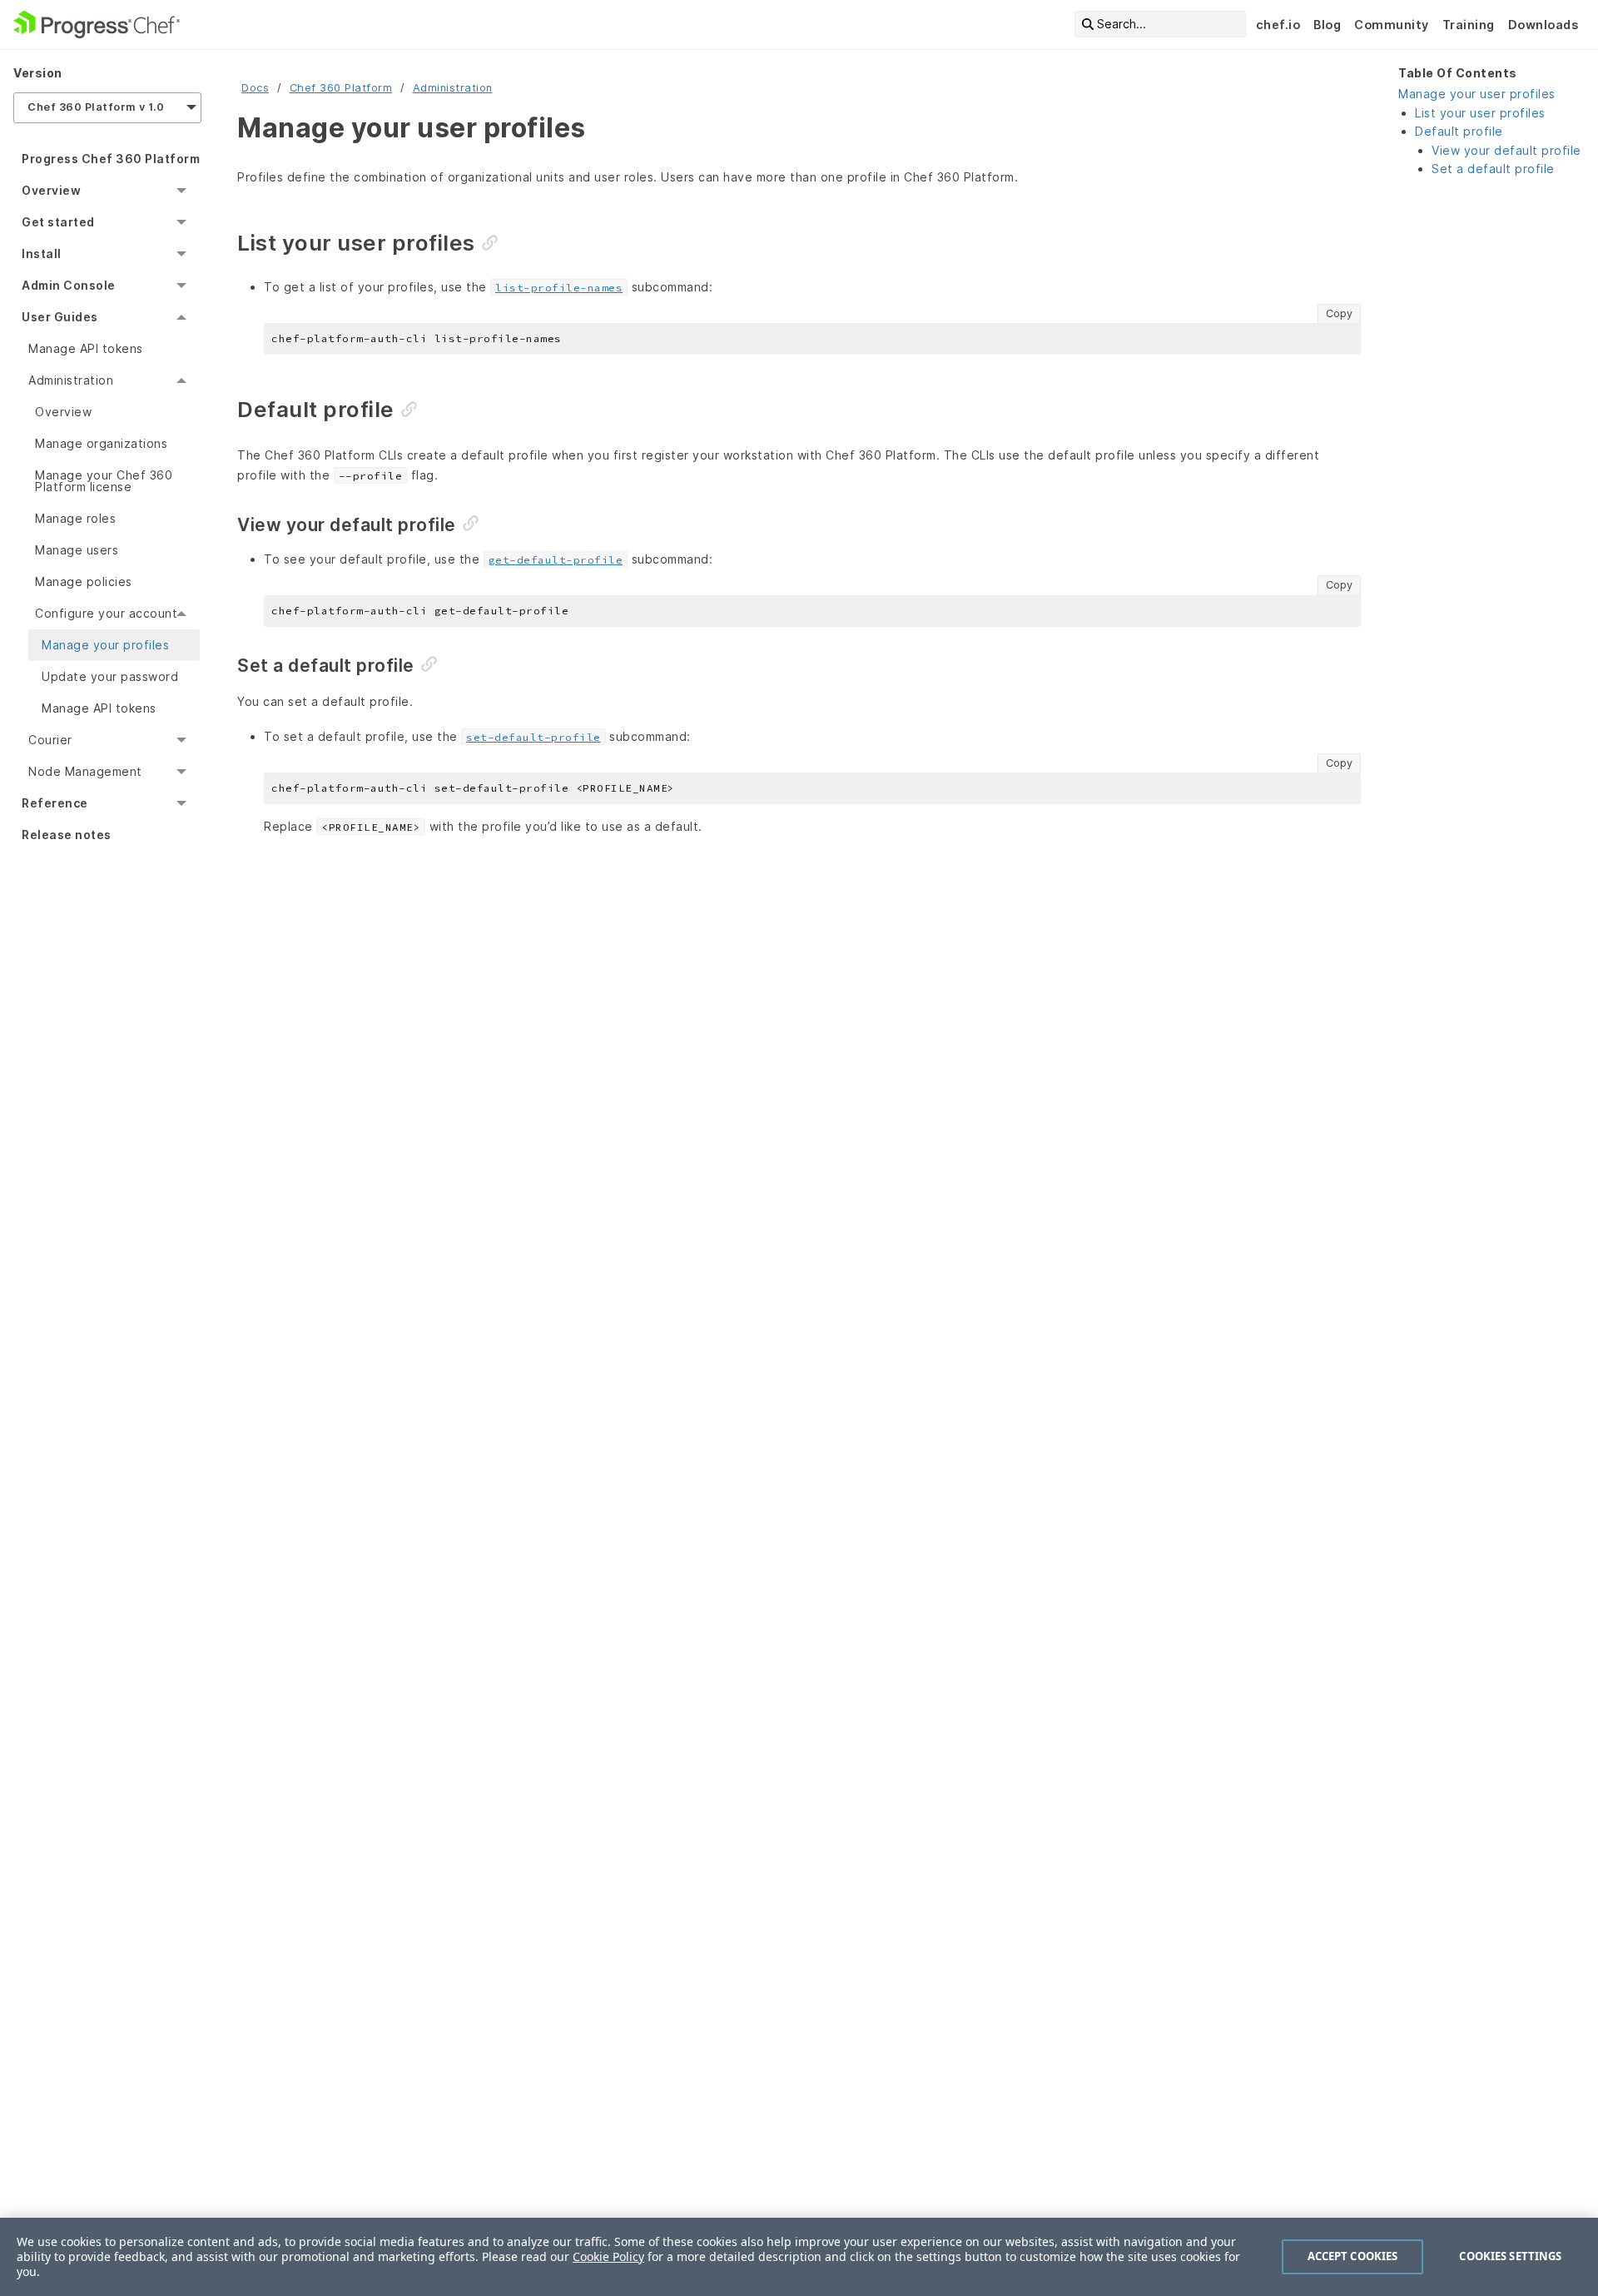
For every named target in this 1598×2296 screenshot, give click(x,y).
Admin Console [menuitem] (69, 285)
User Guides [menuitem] (60, 317)
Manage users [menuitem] (77, 550)
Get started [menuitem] (58, 222)
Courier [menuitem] (50, 740)
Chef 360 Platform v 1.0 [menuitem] (96, 107)
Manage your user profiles (1477, 94)
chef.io (1278, 25)
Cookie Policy (608, 2256)
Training (1469, 25)
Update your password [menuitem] (110, 676)
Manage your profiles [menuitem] (105, 645)
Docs (255, 88)
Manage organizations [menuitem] (101, 443)
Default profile (1459, 131)
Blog (1327, 25)
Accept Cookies (1353, 2256)
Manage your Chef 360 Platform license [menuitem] (104, 481)
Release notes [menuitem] (67, 835)
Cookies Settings (1510, 2256)
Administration (453, 88)
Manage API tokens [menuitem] (86, 348)
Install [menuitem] (42, 253)
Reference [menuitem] (55, 803)
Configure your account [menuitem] (106, 613)
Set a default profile (1493, 169)
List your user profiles (1480, 113)
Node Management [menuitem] (85, 771)
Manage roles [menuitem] (75, 518)
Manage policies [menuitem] (84, 581)
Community (1392, 25)
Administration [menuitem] (71, 380)
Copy (1339, 313)
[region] (799, 2257)
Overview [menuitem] (51, 190)
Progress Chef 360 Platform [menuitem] (111, 159)
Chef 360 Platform (341, 88)
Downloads (1543, 25)
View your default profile (1506, 150)
